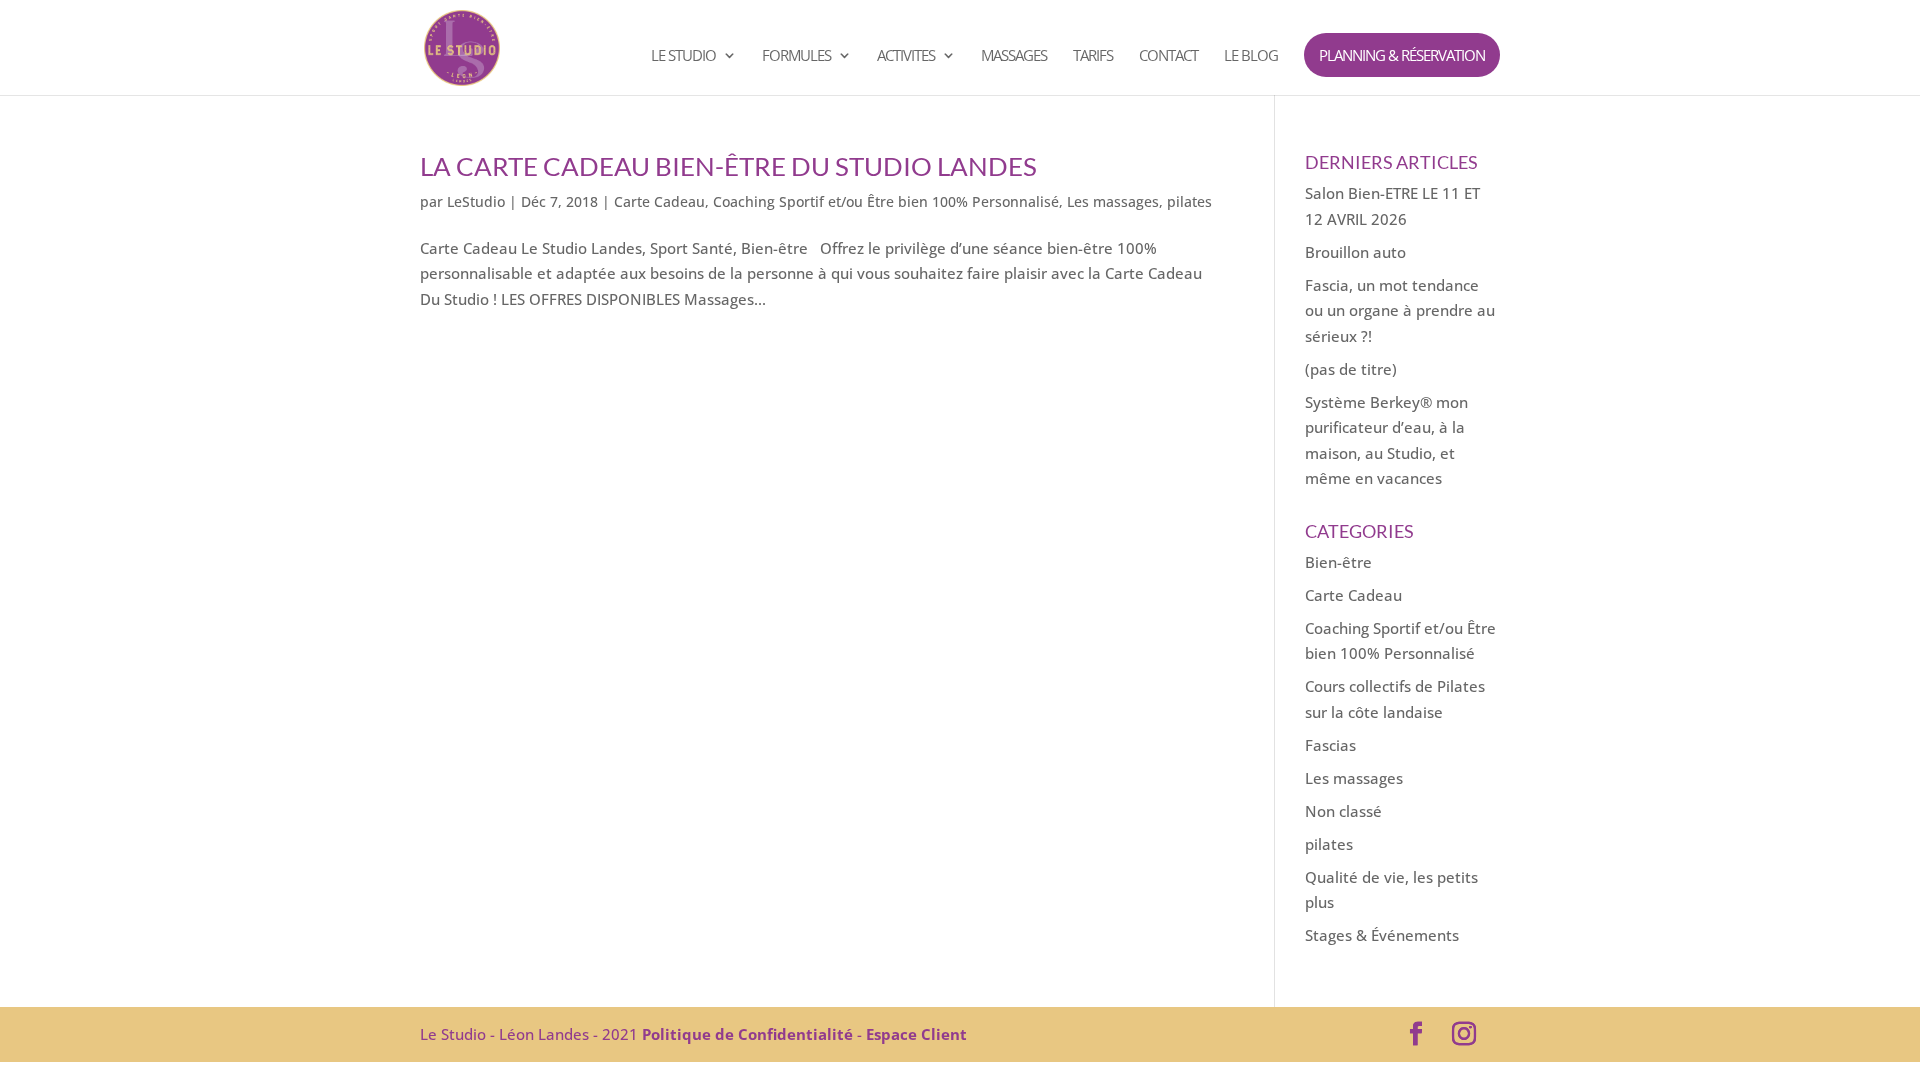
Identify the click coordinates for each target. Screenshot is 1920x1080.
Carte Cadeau (659, 201)
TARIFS (1093, 56)
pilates (1189, 201)
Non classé (1343, 811)
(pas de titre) (1351, 369)
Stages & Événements (1382, 935)
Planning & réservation (1402, 55)
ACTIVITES (906, 56)
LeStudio (476, 201)
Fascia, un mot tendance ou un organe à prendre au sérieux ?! (1400, 310)
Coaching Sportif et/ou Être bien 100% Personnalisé (886, 201)
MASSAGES (1014, 56)
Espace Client (916, 1034)
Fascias (1330, 745)
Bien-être (1338, 562)
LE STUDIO (683, 56)
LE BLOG (1251, 56)
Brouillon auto (1355, 252)
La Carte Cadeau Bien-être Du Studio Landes (728, 166)
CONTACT (1168, 56)
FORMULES (796, 56)
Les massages (1113, 201)
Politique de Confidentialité (747, 1034)
